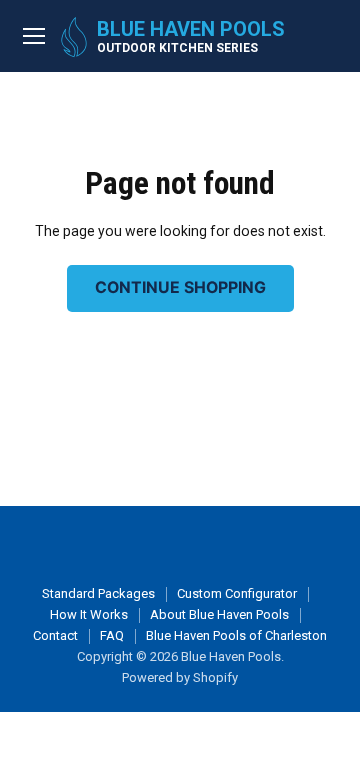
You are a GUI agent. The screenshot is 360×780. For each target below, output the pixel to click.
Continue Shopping (180, 287)
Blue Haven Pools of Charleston (236, 635)
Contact (55, 635)
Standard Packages (98, 593)
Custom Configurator (237, 593)
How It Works (89, 614)
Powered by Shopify (180, 677)
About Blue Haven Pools (219, 614)
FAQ (112, 635)
